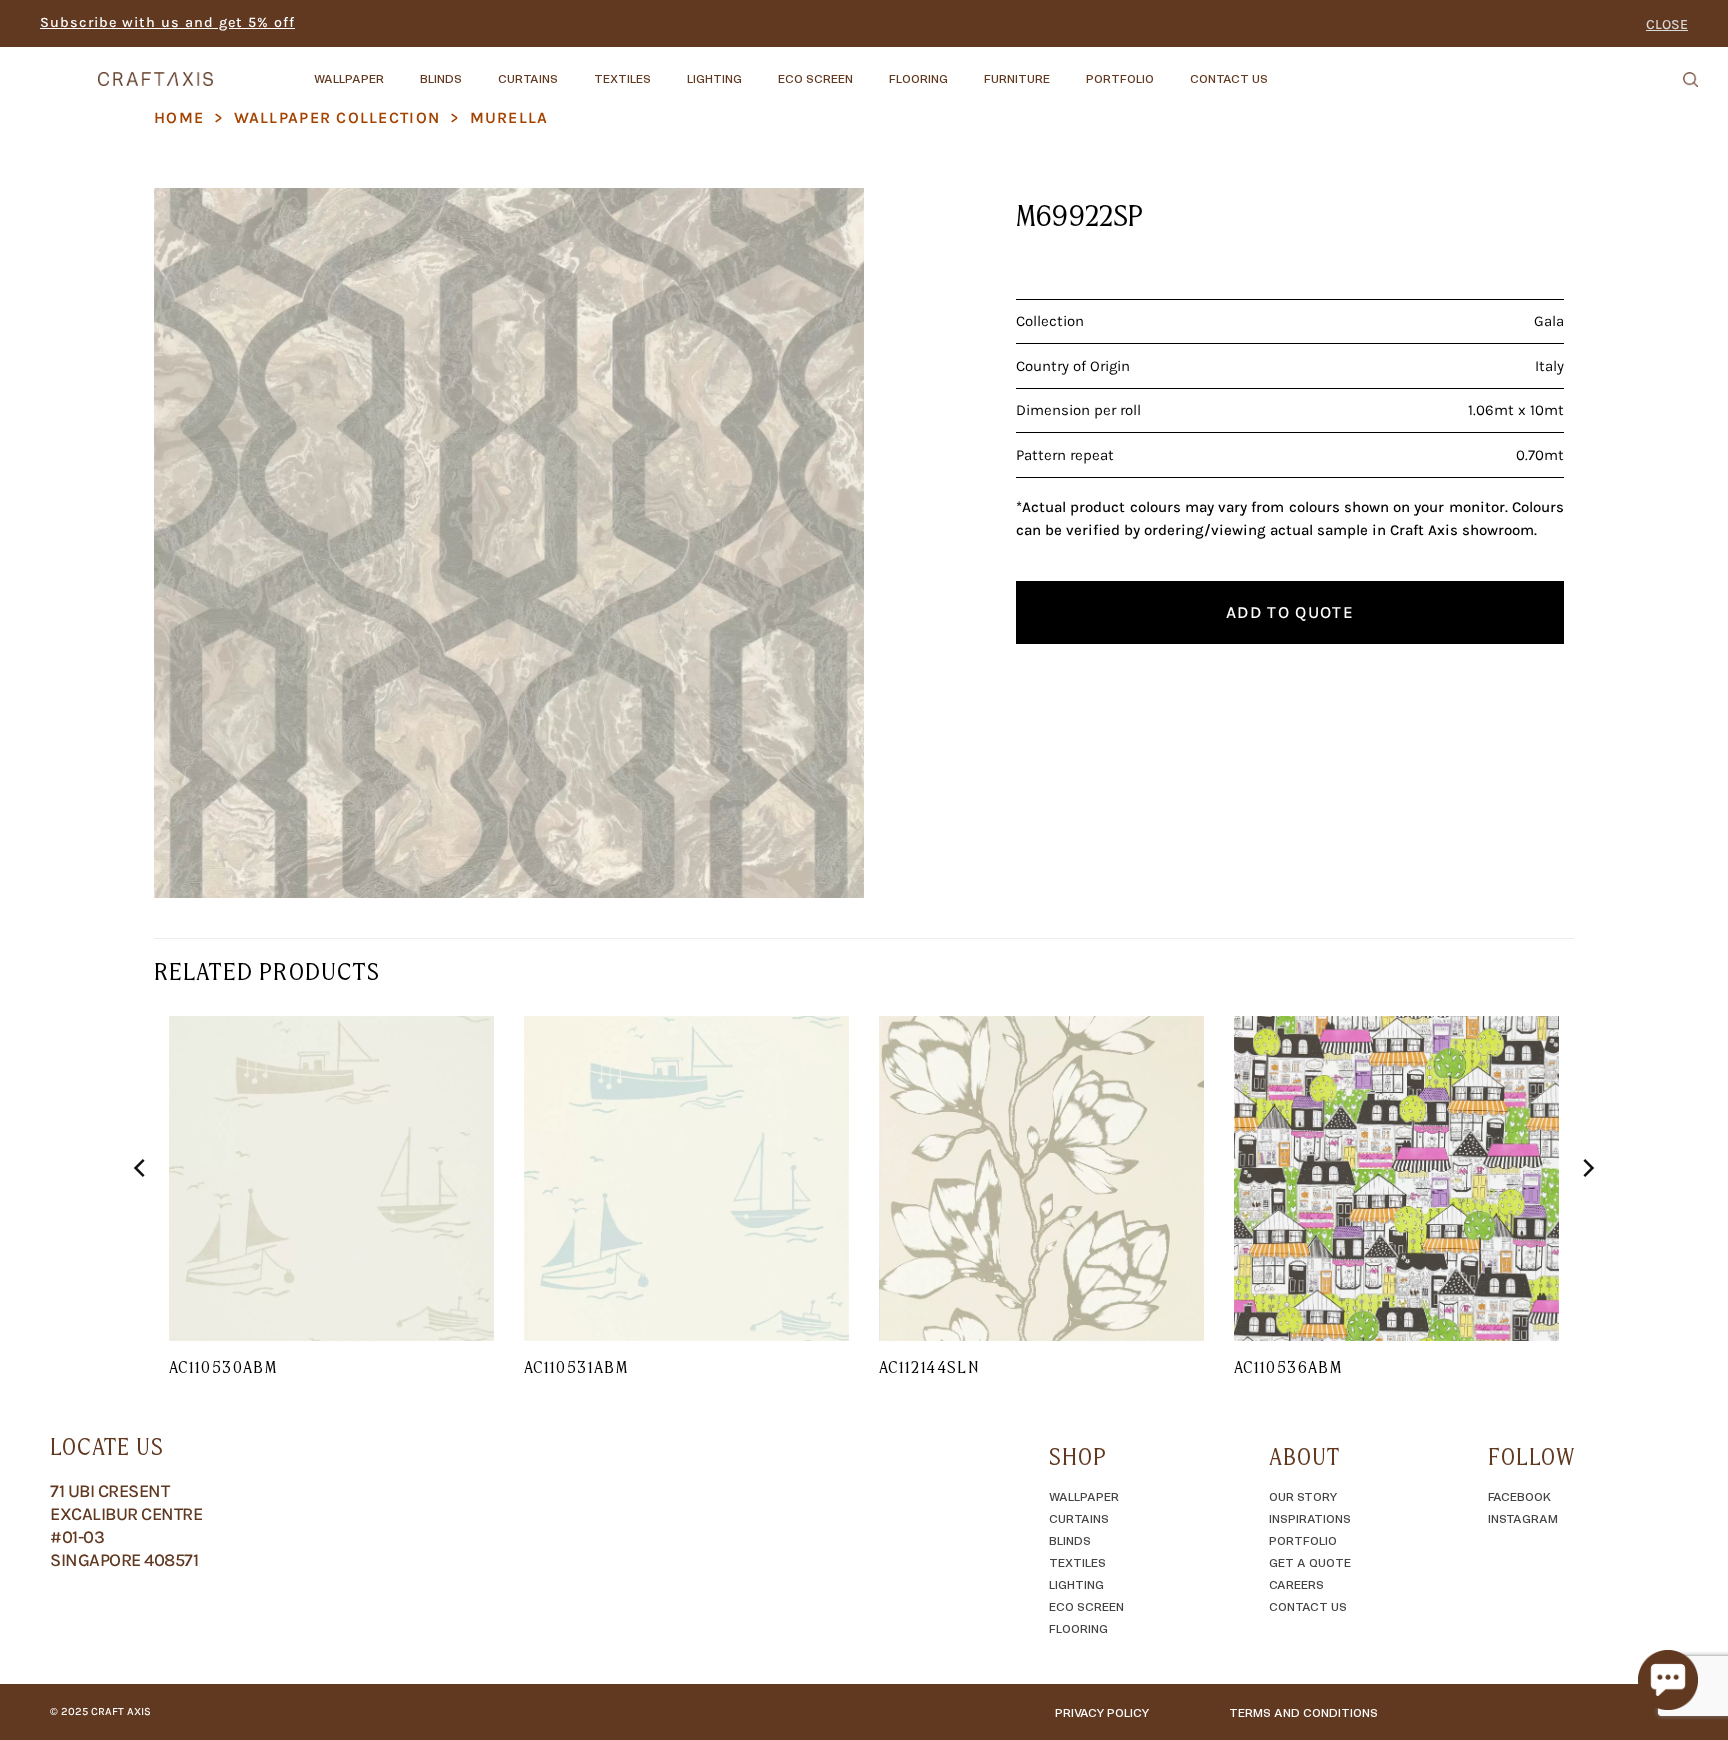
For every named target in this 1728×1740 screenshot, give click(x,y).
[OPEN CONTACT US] (1285, 69)
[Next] (1587, 1208)
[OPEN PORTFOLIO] (1171, 69)
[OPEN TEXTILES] (668, 69)
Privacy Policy (1102, 1712)
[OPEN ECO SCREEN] (870, 69)
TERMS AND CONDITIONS (1303, 1712)
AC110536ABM (1288, 1367)
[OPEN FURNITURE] (1067, 69)
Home (179, 117)
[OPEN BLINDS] (479, 69)
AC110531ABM (576, 1367)
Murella (509, 117)
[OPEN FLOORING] (965, 69)
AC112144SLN (929, 1367)
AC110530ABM (223, 1367)
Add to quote (1290, 612)
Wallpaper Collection (337, 117)
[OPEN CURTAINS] (575, 69)
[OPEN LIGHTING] (759, 69)
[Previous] (141, 1208)
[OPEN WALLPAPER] (401, 69)
